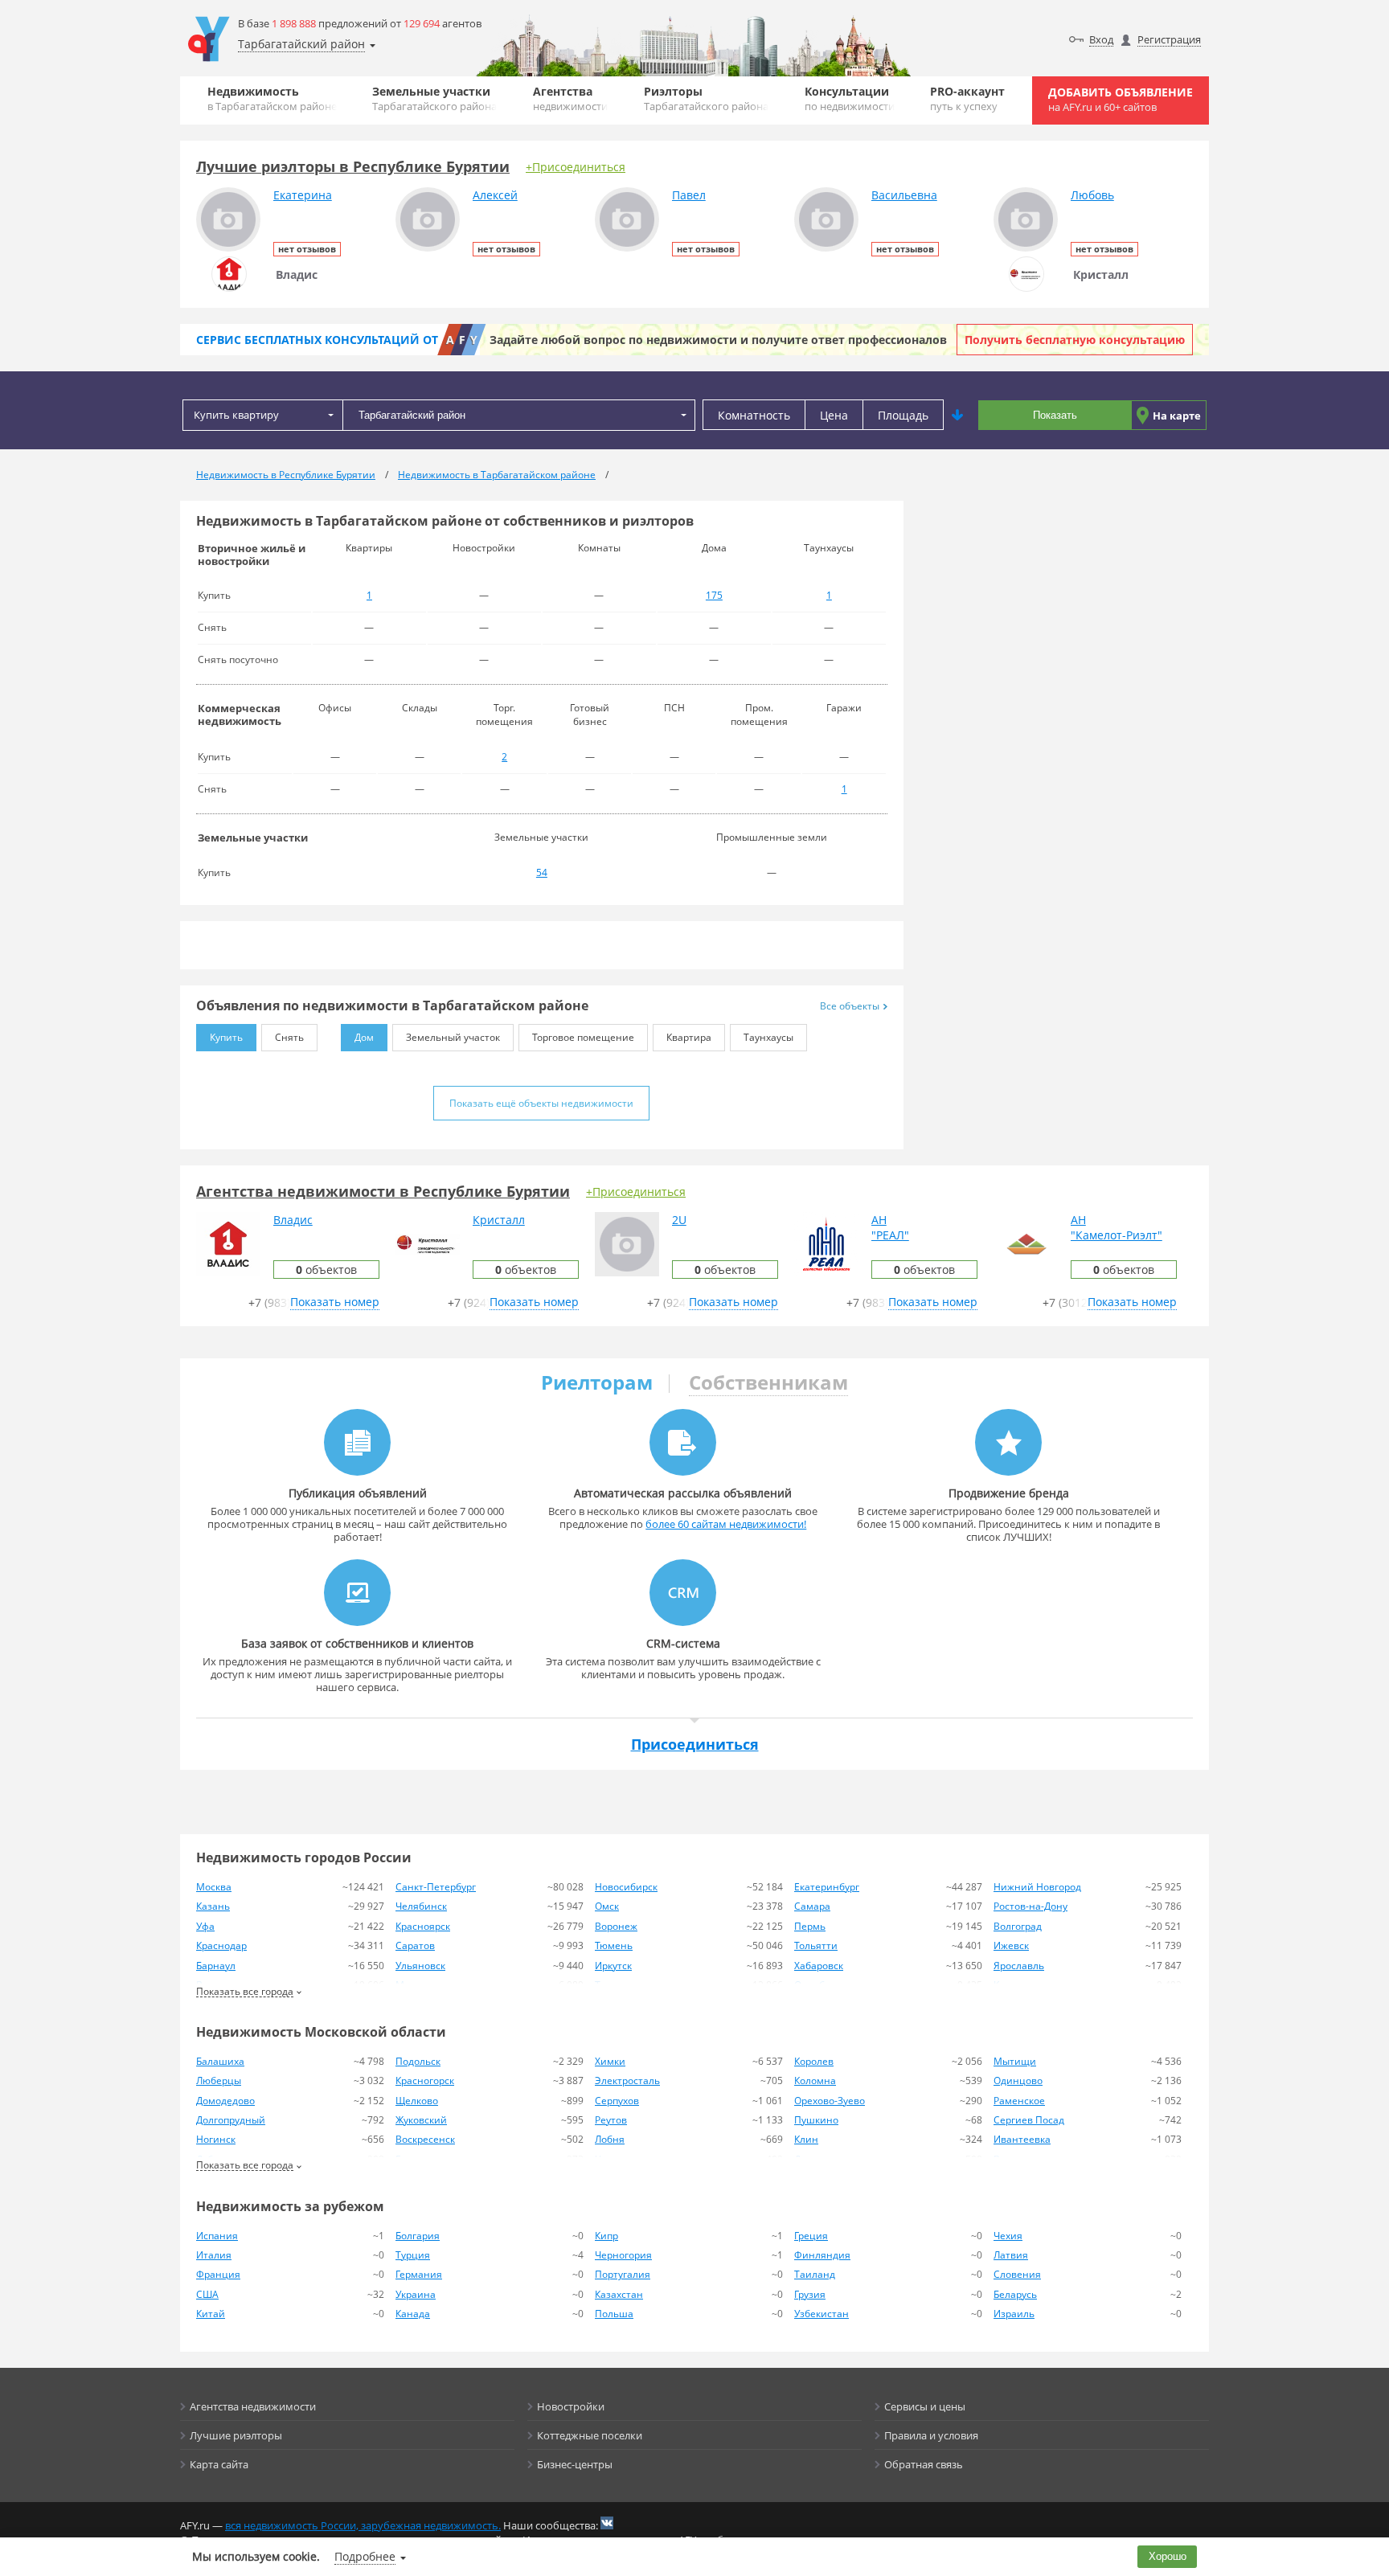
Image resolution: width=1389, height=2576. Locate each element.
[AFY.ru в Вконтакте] (607, 2523)
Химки (610, 2061)
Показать (1055, 415)
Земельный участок (453, 1037)
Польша (614, 2314)
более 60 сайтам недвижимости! (726, 1524)
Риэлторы (706, 98)
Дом (364, 1037)
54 (542, 872)
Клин (806, 2139)
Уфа (205, 1926)
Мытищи (1015, 2061)
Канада (413, 2314)
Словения (1017, 2274)
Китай (211, 2314)
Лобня (610, 2139)
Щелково (417, 2101)
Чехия (1008, 2236)
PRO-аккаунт (967, 98)
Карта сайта (219, 2464)
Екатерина (303, 195)
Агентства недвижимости (253, 2406)
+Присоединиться (576, 167)
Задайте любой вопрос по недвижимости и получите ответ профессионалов (718, 340)
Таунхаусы (768, 1037)
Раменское (1019, 2101)
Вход (1101, 39)
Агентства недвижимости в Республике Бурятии (383, 1191)
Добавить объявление (1121, 99)
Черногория (623, 2255)
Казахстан (619, 2294)
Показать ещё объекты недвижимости (541, 1103)
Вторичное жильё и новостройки (252, 555)
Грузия (810, 2294)
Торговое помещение (583, 1037)
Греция (811, 2236)
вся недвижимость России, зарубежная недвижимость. (363, 2525)
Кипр (606, 2236)
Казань (213, 1906)
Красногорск (425, 2080)
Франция (218, 2274)
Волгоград (1018, 1926)
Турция (413, 2255)
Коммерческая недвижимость (240, 715)
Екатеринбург (827, 1887)
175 (714, 595)
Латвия (1011, 2255)
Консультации (850, 98)
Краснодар (221, 1945)
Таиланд (815, 2274)
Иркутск (613, 1966)
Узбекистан (822, 2314)
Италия (214, 2255)
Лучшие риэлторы (236, 2435)
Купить (226, 1037)
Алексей (495, 195)
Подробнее (365, 2556)
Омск (607, 1906)
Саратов (415, 1945)
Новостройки (571, 2406)
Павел (689, 195)
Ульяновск (420, 1966)
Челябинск (421, 1906)
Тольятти (816, 1945)
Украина (416, 2294)
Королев (814, 2061)
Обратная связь (924, 2464)
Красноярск (423, 1926)
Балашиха (220, 2061)
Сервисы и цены (925, 2406)
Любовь (1092, 195)
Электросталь (627, 2080)
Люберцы (219, 2080)
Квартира (689, 1037)
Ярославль (1019, 1966)
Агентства (570, 98)
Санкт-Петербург (436, 1887)
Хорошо (1168, 2556)
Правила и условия (931, 2435)
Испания (217, 2236)
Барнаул (216, 1966)
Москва (214, 1887)
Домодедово (225, 2101)
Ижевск (1011, 1945)
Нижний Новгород (1037, 1887)
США (207, 2294)
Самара (812, 1906)
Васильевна (904, 195)
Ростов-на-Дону (1030, 1906)
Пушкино (816, 2120)
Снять (289, 1037)
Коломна (815, 2080)
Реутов (611, 2120)
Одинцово (1018, 2080)
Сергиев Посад (1029, 2120)
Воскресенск (425, 2139)
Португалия (623, 2274)
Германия (419, 2274)
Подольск (418, 2061)
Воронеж (616, 1926)
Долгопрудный (231, 2120)
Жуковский (421, 2120)
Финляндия (822, 2255)
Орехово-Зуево (830, 2101)
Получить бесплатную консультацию (1075, 340)
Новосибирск (626, 1887)
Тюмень (614, 1945)
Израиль (1014, 2314)
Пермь (810, 1926)
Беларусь (1015, 2294)
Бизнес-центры (575, 2464)
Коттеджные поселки (590, 2435)
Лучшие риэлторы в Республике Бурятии (353, 166)
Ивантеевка (1022, 2139)
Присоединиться (695, 1744)
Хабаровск (819, 1966)
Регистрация (1169, 39)
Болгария (418, 2236)
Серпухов (617, 2101)
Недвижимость (272, 98)
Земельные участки (434, 98)
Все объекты (850, 1006)
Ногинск (216, 2139)
